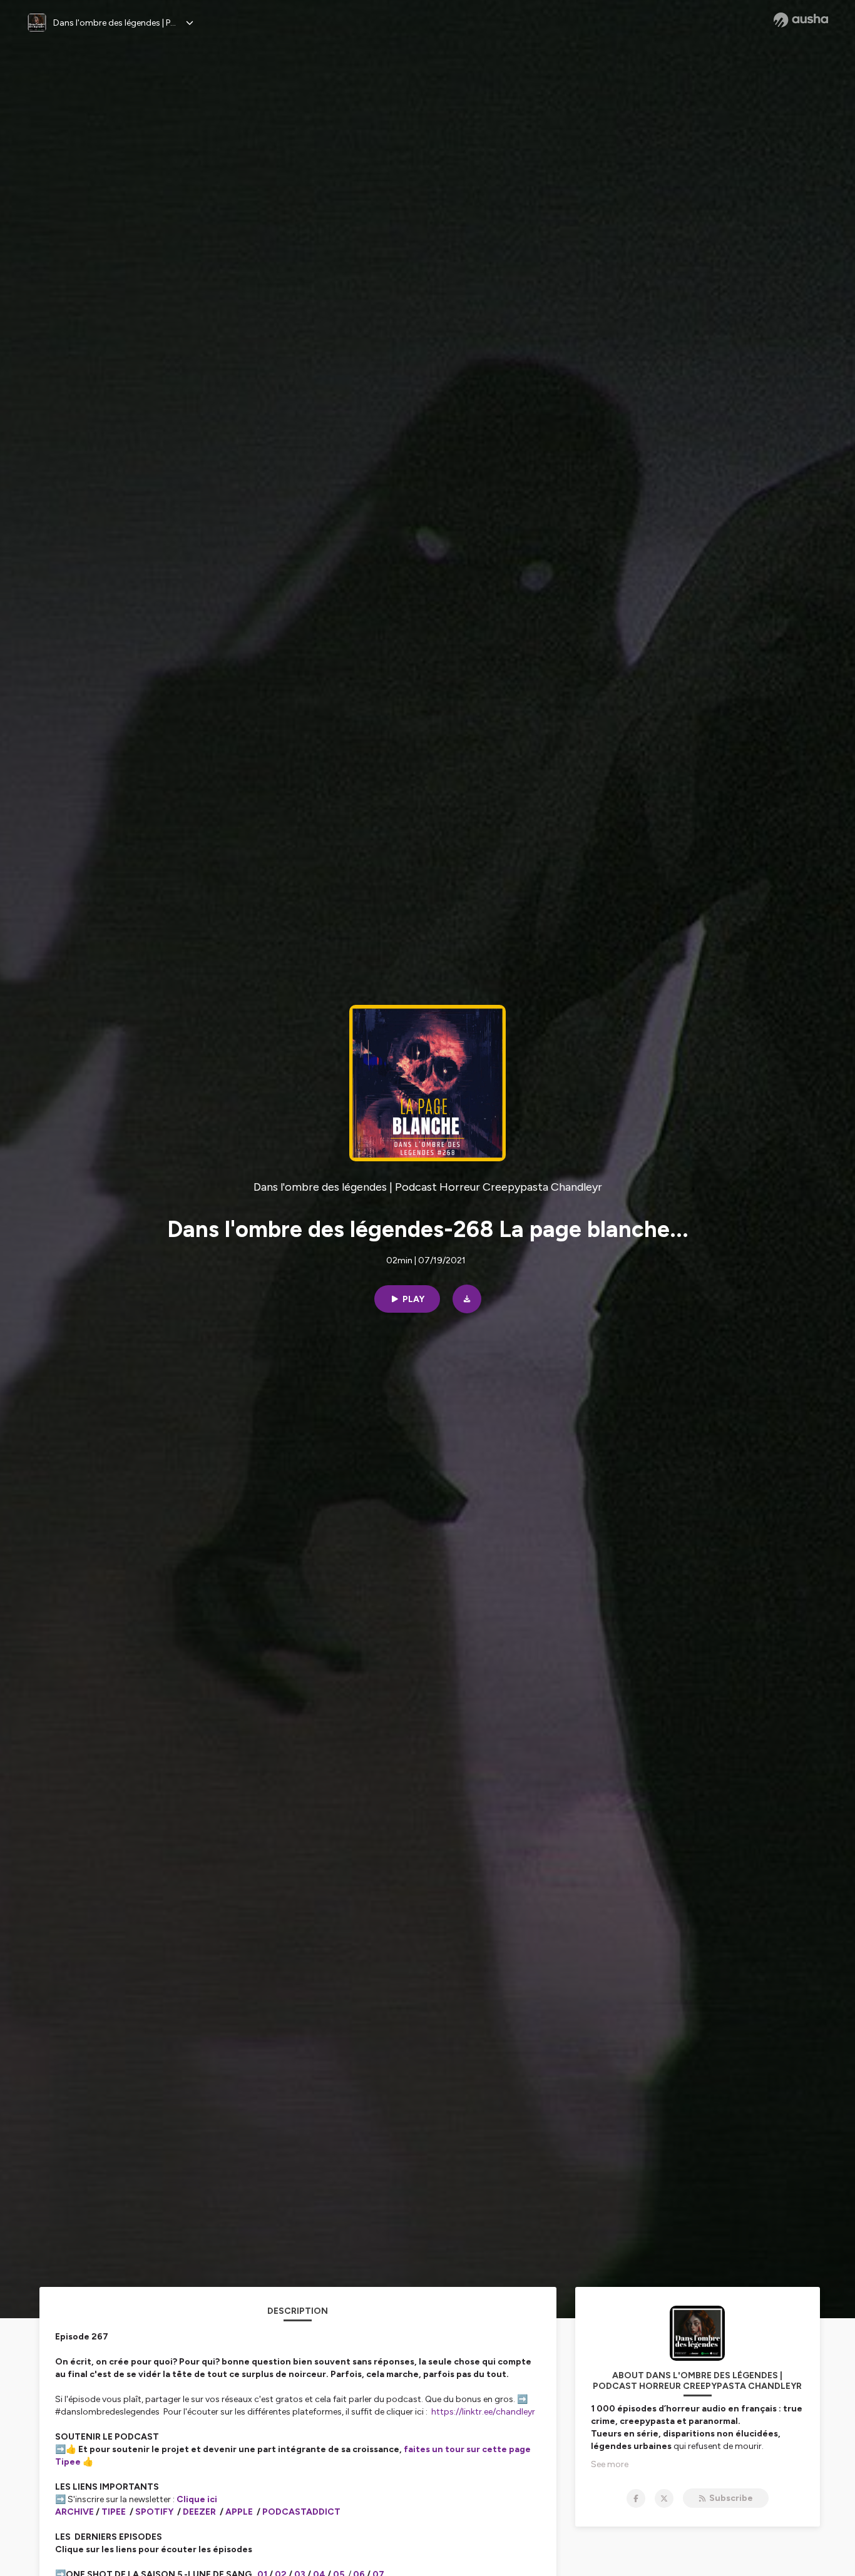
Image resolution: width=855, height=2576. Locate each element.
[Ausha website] (801, 20)
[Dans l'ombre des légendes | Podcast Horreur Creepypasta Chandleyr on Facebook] (636, 2498)
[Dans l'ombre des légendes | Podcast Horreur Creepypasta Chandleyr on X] (664, 2498)
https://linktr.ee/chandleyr (483, 2412)
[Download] (467, 1299)
